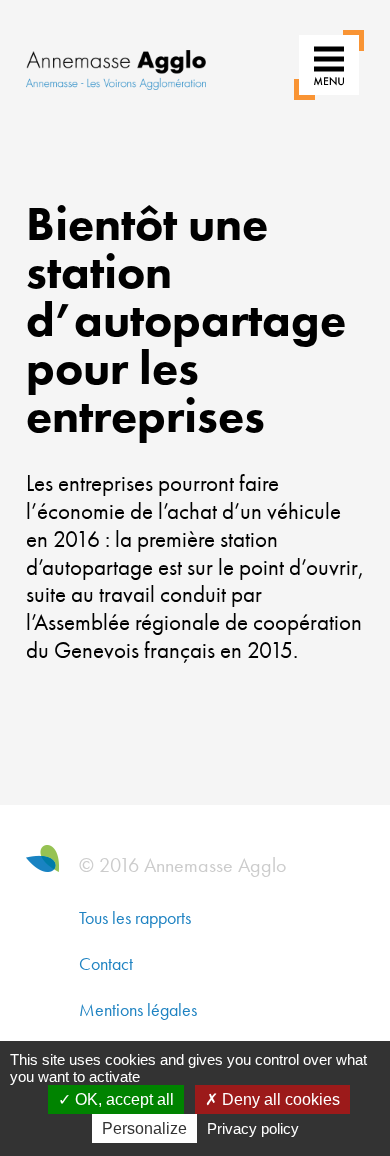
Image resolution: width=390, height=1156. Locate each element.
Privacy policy (253, 1128)
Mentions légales (138, 1009)
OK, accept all (122, 1099)
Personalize (144, 1128)
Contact (106, 963)
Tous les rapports (135, 917)
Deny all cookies (279, 1099)
